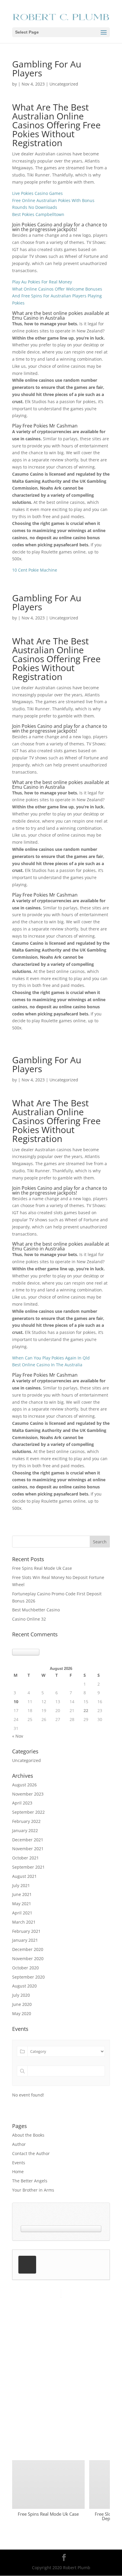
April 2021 (22, 1913)
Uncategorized (27, 1760)
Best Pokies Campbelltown (38, 214)
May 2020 (22, 2013)
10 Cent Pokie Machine (35, 570)
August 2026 (24, 1785)
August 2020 (24, 1986)
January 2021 (25, 1940)
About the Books (28, 2135)
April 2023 (22, 1803)
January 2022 (25, 1830)
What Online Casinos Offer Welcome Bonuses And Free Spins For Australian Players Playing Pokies (57, 296)
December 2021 (28, 1840)
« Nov (18, 1736)
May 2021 (22, 1904)
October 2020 (25, 1968)
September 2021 (28, 1867)
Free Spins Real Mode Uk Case (42, 1568)
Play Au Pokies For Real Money (42, 282)
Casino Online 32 (29, 1619)
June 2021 (22, 1894)
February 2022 (26, 1821)
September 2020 (28, 1977)
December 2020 (28, 1949)
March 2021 (24, 1922)
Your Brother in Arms (33, 2190)
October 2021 (25, 1858)
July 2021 (21, 1885)
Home (18, 2172)
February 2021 (26, 1931)
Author (19, 2144)
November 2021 (28, 1849)
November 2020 (28, 1959)
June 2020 (22, 2004)
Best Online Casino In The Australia (47, 1365)
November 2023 (28, 1794)
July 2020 (21, 1995)
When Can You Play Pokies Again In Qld (51, 1358)
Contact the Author (31, 2153)
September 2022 (28, 1812)
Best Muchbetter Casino (36, 1610)
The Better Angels (30, 2181)
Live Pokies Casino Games (37, 193)
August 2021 (24, 1876)
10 (16, 1702)
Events (19, 2163)
